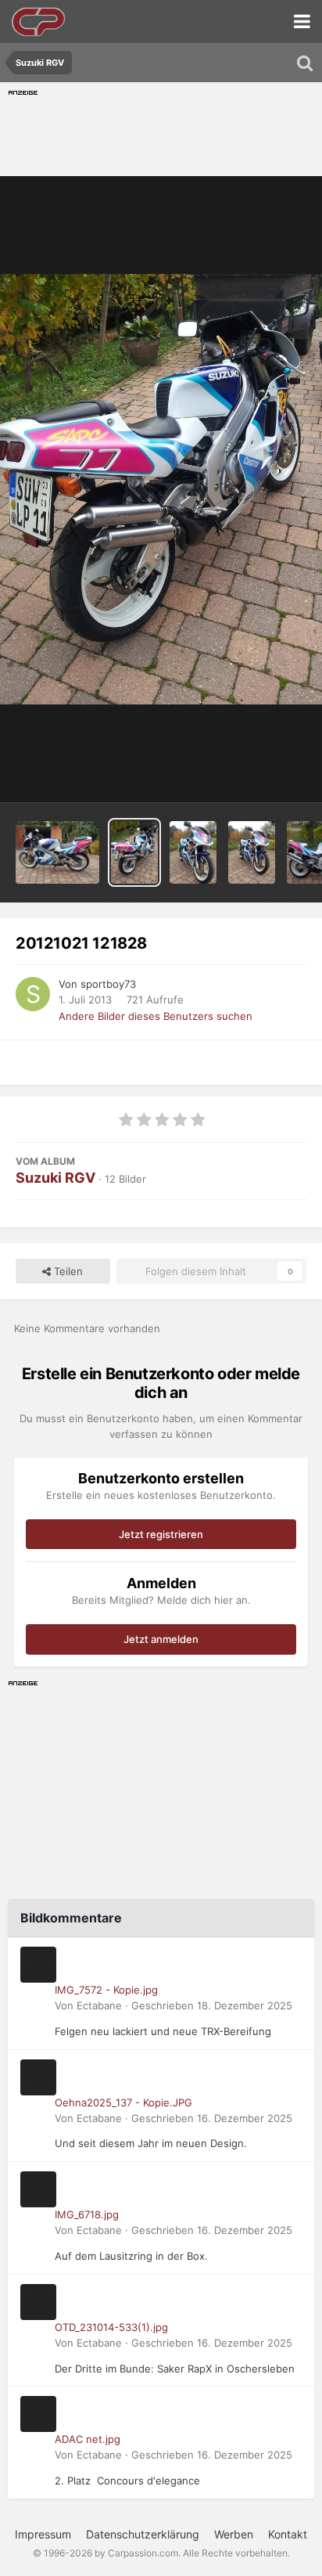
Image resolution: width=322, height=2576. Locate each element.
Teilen (67, 1271)
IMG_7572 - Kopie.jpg (106, 1990)
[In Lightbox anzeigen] (161, 489)
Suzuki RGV (55, 1178)
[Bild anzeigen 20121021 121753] (252, 852)
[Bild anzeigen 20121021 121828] (134, 852)
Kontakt (288, 2534)
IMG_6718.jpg (87, 2214)
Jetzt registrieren (161, 1534)
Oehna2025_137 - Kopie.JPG (123, 2102)
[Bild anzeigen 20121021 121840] (57, 852)
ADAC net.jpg (88, 2439)
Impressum (43, 2534)
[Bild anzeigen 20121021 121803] (193, 852)
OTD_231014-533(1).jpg (111, 2327)
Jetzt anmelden (161, 1639)
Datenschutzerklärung (143, 2534)
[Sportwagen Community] (39, 22)
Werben (234, 2534)
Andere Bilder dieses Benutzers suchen (156, 1016)
